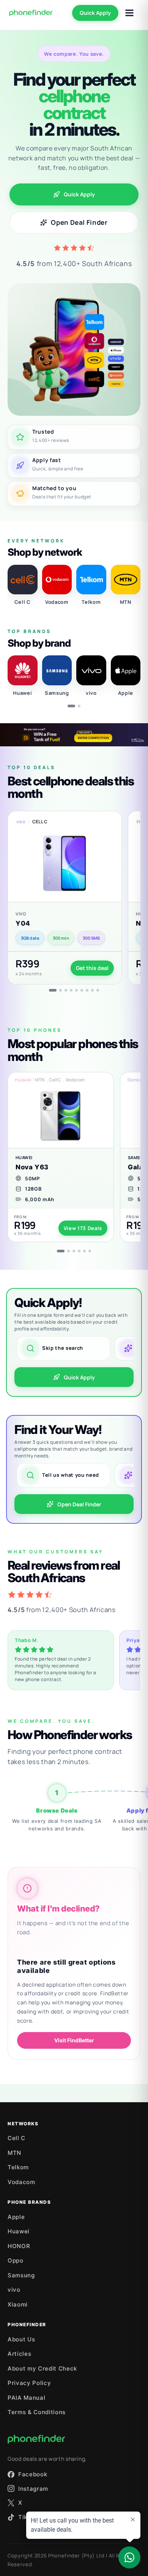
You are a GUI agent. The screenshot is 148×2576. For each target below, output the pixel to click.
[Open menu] (129, 13)
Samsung (21, 2275)
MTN (14, 2153)
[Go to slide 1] (71, 706)
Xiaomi (18, 2304)
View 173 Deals (83, 1228)
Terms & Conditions (37, 2412)
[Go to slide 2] (79, 706)
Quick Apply (95, 13)
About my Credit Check (42, 2368)
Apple (16, 2217)
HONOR (19, 2246)
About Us (21, 2339)
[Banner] (74, 735)
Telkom (18, 2167)
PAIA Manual (26, 2398)
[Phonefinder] (31, 13)
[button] (65, 898)
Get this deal (92, 968)
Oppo (16, 2260)
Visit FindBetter (74, 2040)
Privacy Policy (29, 2383)
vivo (14, 2290)
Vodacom (21, 2182)
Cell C (17, 2138)
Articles (19, 2354)
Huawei (19, 2231)
